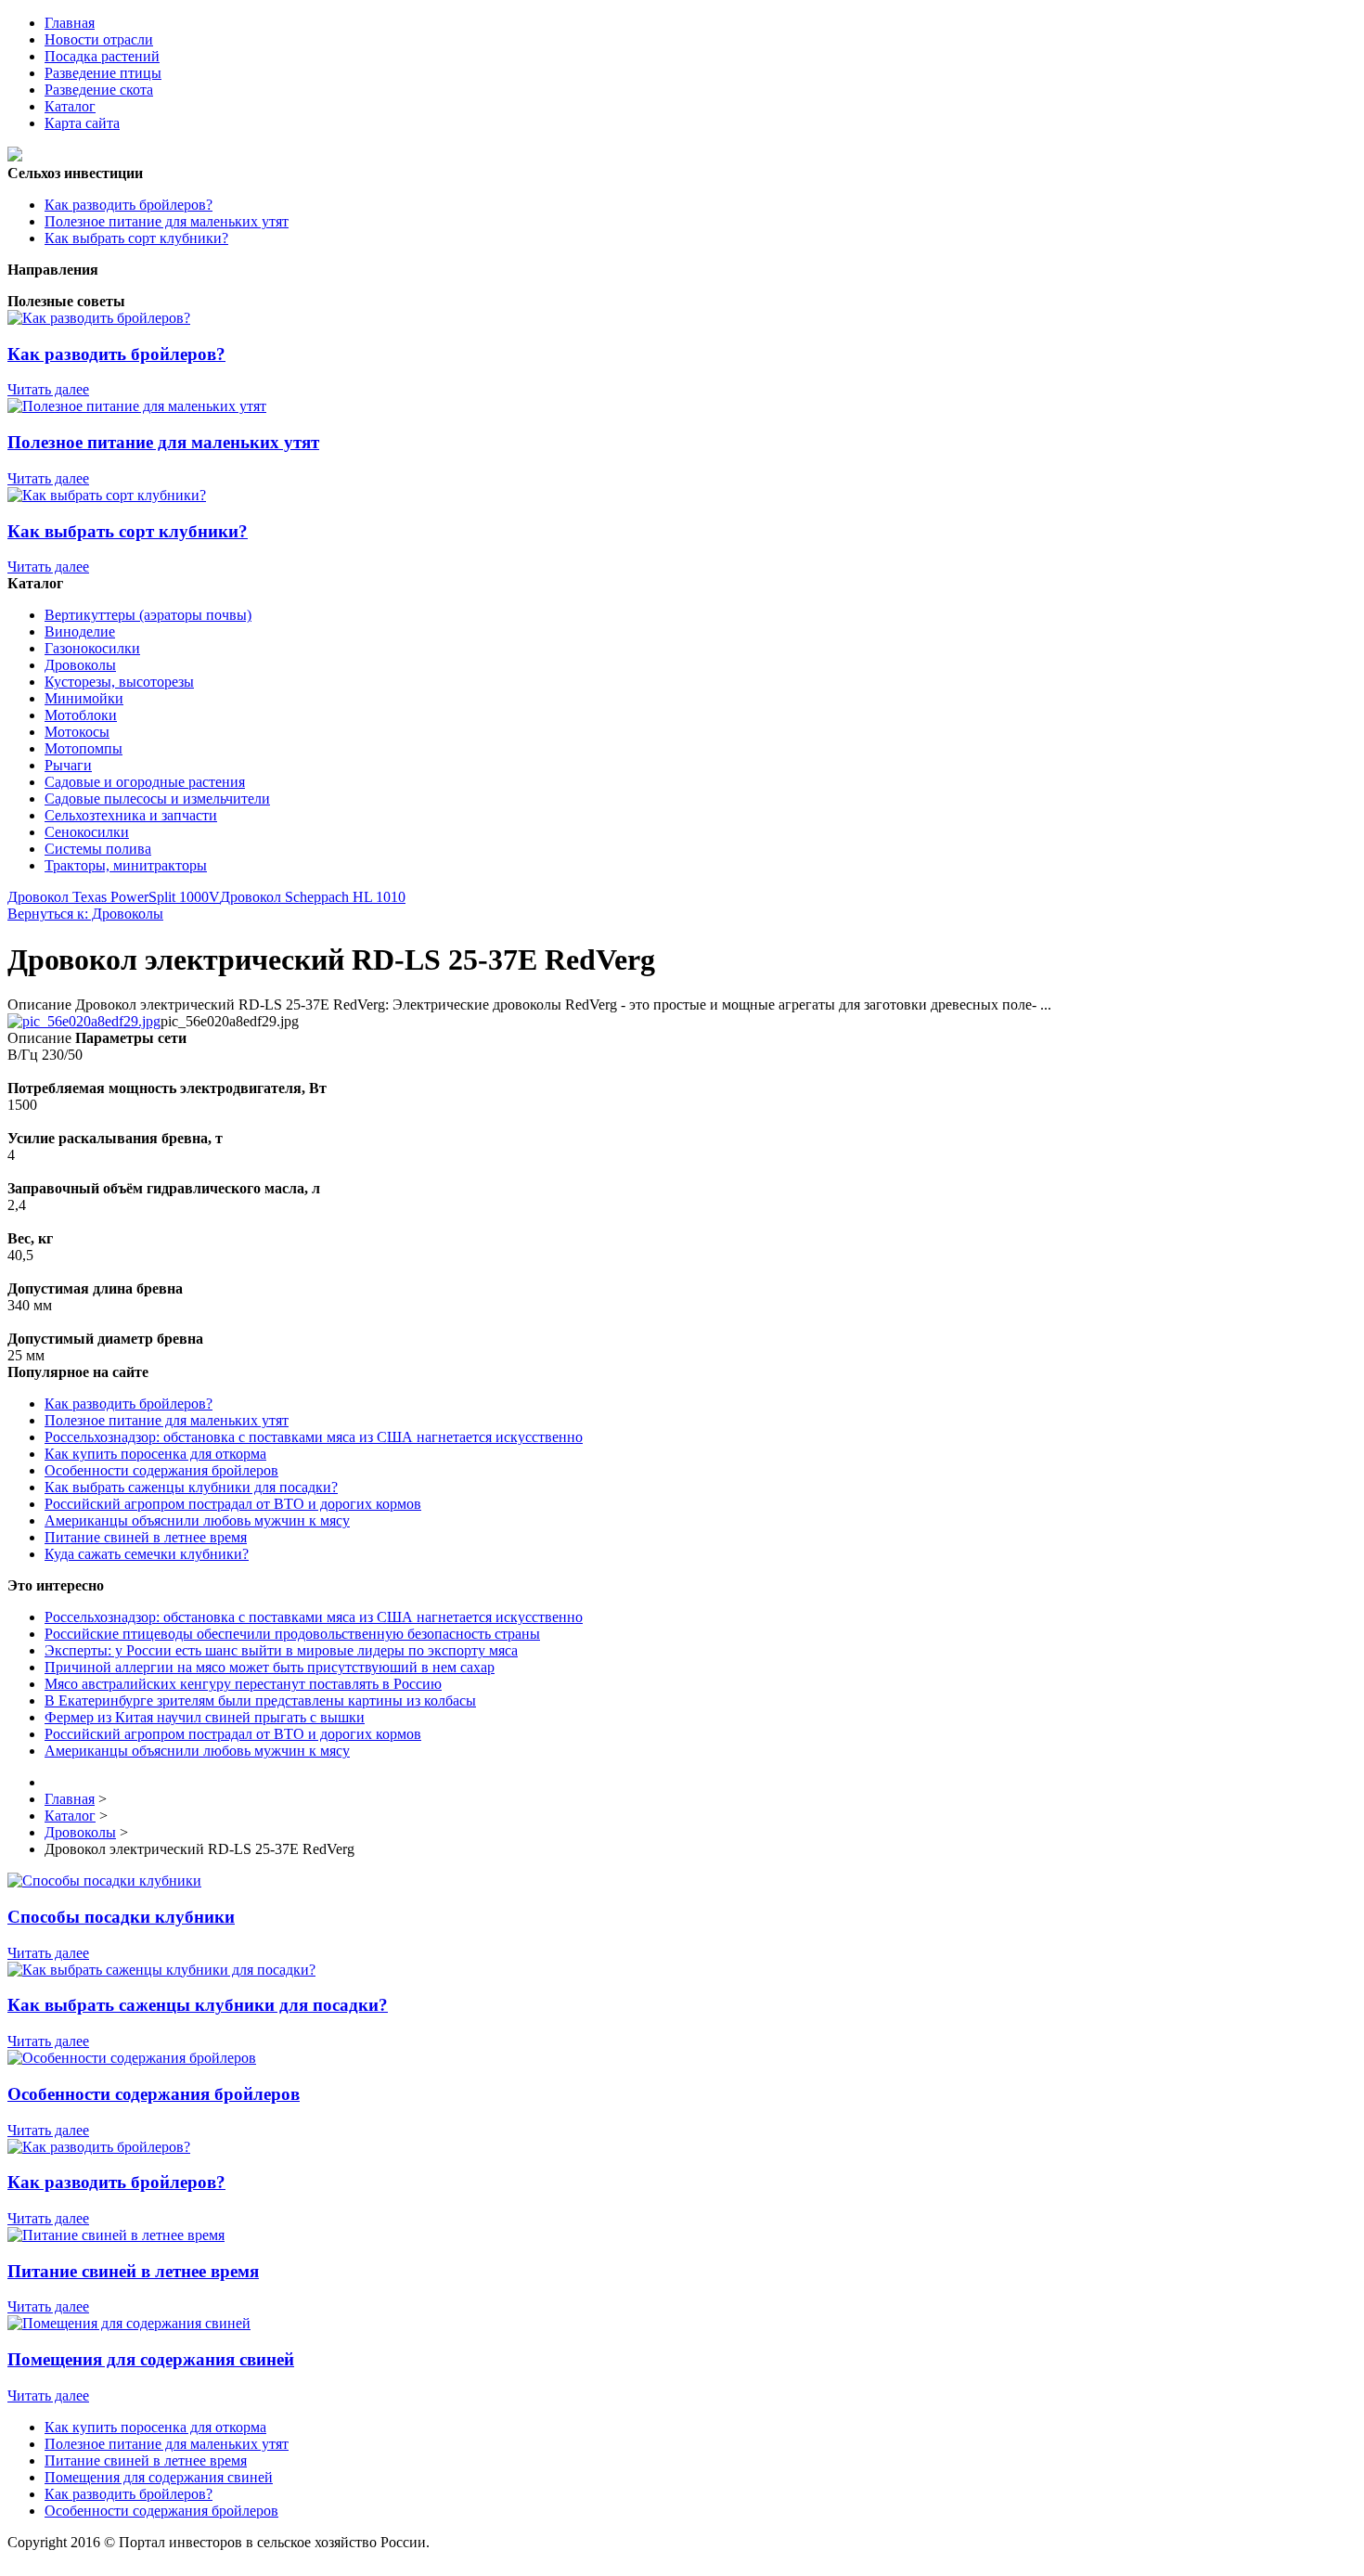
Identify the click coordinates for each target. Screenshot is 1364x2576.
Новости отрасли (99, 39)
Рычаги (68, 765)
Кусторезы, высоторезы (119, 682)
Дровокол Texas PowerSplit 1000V (114, 897)
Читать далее (48, 389)
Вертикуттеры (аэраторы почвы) (148, 615)
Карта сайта (82, 123)
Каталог (70, 106)
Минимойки (84, 698)
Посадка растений (102, 56)
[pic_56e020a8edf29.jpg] (84, 1021)
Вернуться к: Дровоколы (85, 914)
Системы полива (98, 849)
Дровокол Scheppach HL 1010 (313, 897)
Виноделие (80, 631)
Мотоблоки (81, 715)
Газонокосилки (92, 648)
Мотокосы (77, 732)
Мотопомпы (84, 748)
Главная (70, 23)
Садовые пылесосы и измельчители (157, 799)
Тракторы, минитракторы (126, 865)
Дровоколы (80, 665)
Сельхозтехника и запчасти (131, 815)
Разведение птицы (103, 73)
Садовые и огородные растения (145, 782)
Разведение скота (99, 90)
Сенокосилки (87, 832)
